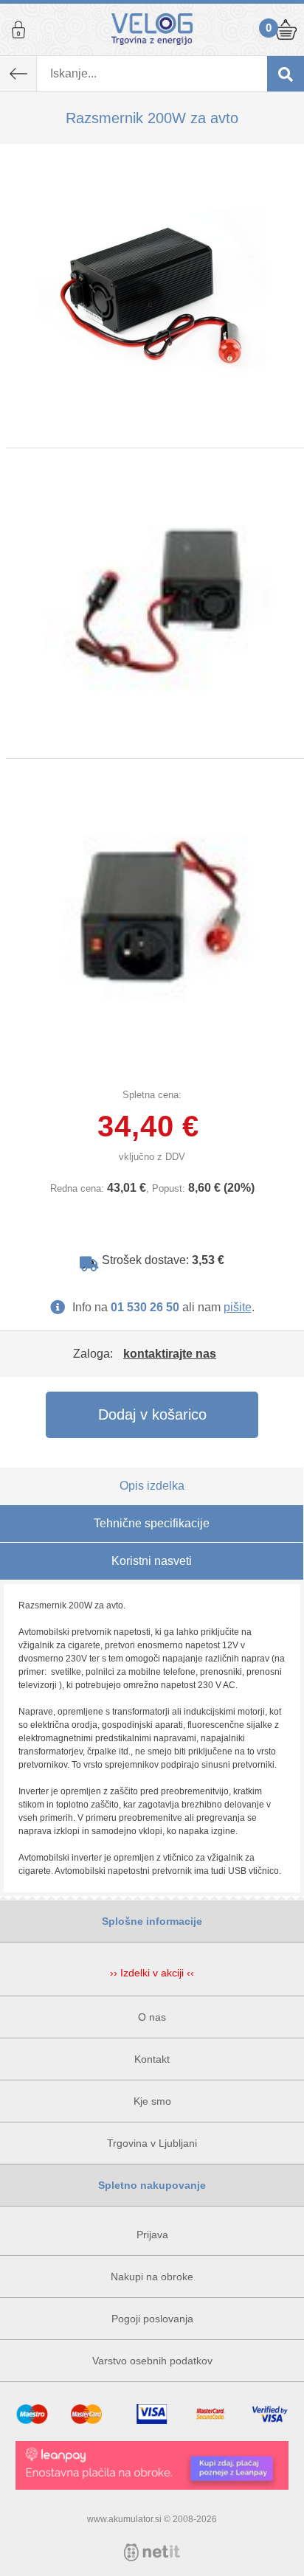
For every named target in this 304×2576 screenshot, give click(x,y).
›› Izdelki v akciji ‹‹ (152, 1973)
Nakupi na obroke (152, 2277)
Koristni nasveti (152, 1561)
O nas (152, 2017)
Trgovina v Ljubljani (152, 2143)
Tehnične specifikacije (152, 1523)
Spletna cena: (152, 1095)
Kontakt (152, 2059)
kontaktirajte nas (170, 1354)
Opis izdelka (152, 1486)
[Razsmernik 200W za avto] (152, 296)
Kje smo (152, 2101)
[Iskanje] (286, 74)
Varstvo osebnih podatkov (152, 2361)
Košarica (286, 29)
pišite (238, 1307)
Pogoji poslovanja (152, 2319)
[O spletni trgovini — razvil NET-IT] (152, 2552)
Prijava (18, 29)
